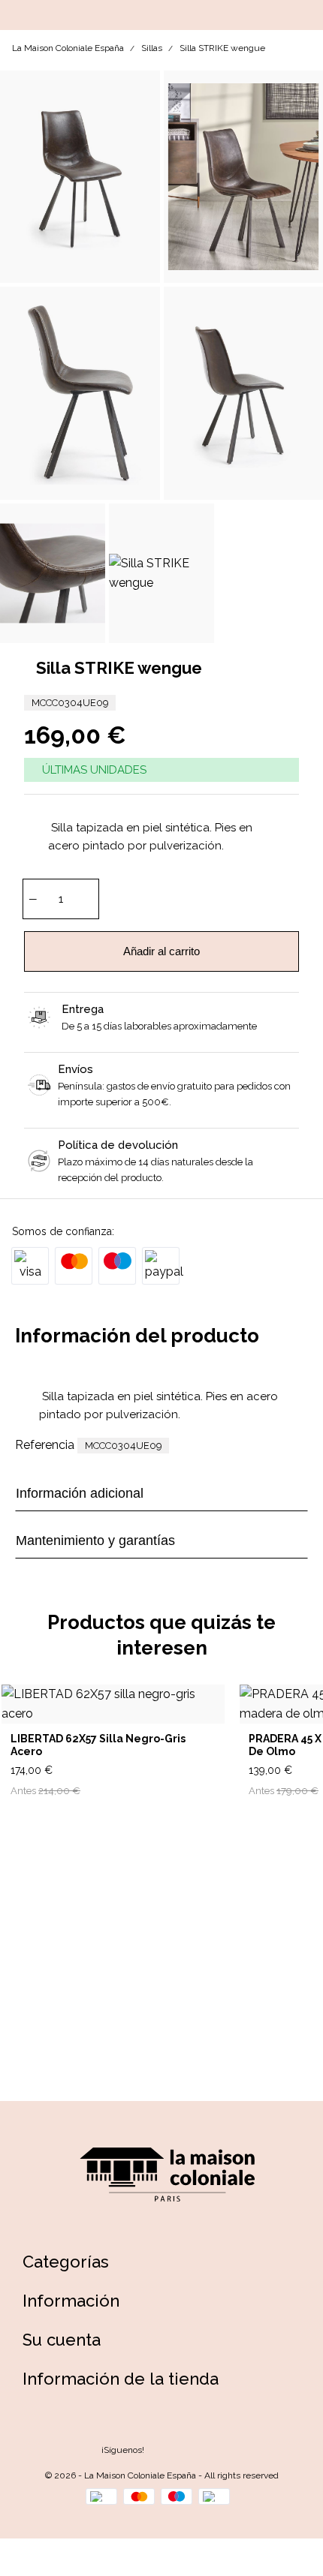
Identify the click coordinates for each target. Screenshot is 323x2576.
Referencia (45, 1445)
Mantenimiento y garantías (95, 1540)
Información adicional (80, 1493)
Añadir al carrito (161, 951)
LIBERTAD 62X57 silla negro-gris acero (98, 1745)
